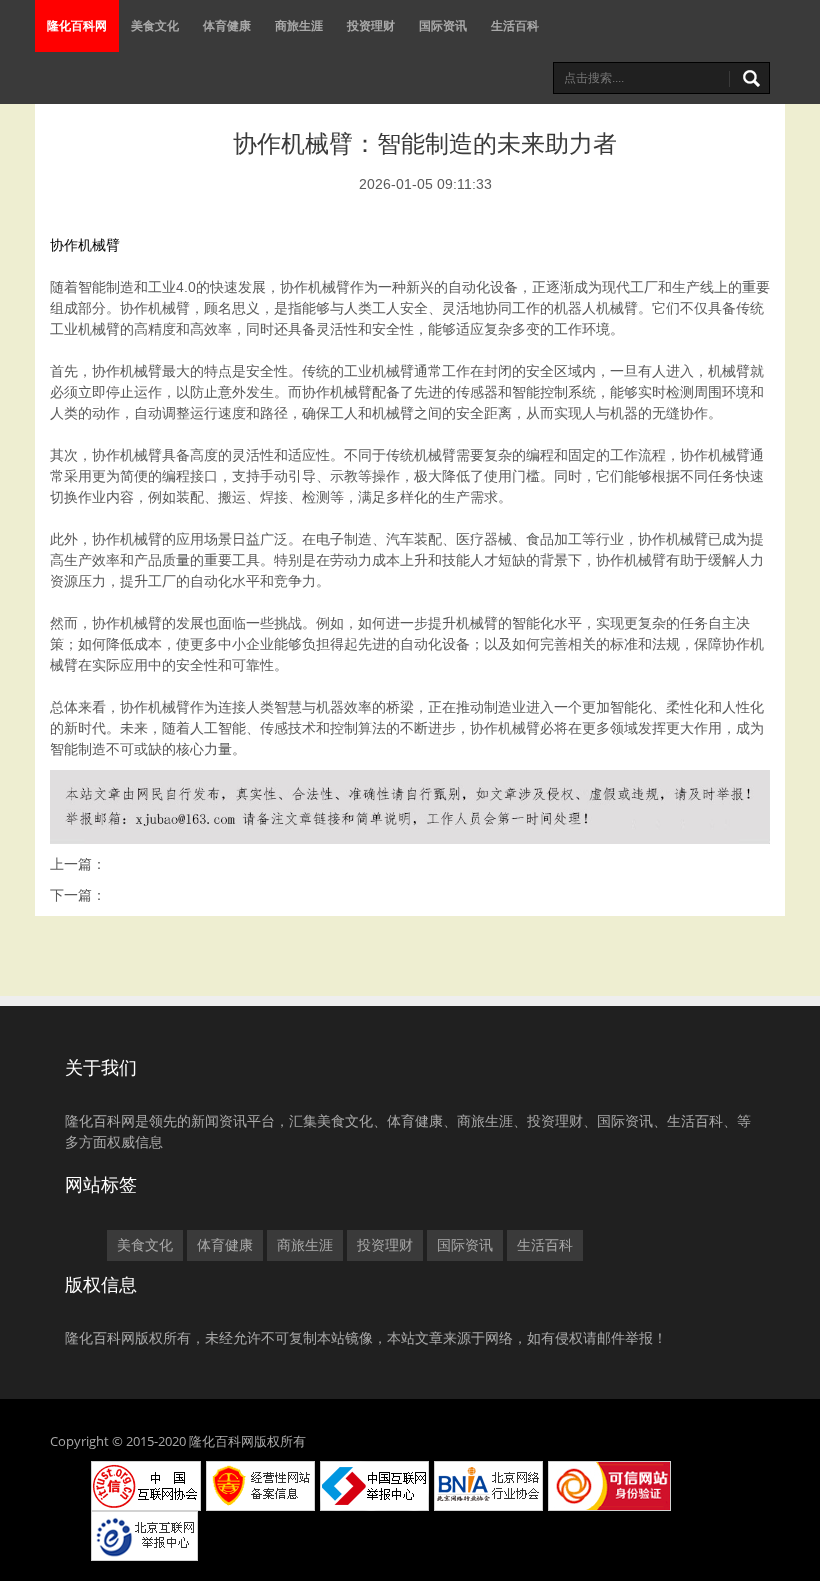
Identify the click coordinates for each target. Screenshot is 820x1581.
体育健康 (227, 25)
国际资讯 (443, 25)
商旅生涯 (299, 25)
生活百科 (515, 25)
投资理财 (371, 25)
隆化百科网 (77, 25)
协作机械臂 (85, 245)
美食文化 (155, 25)
